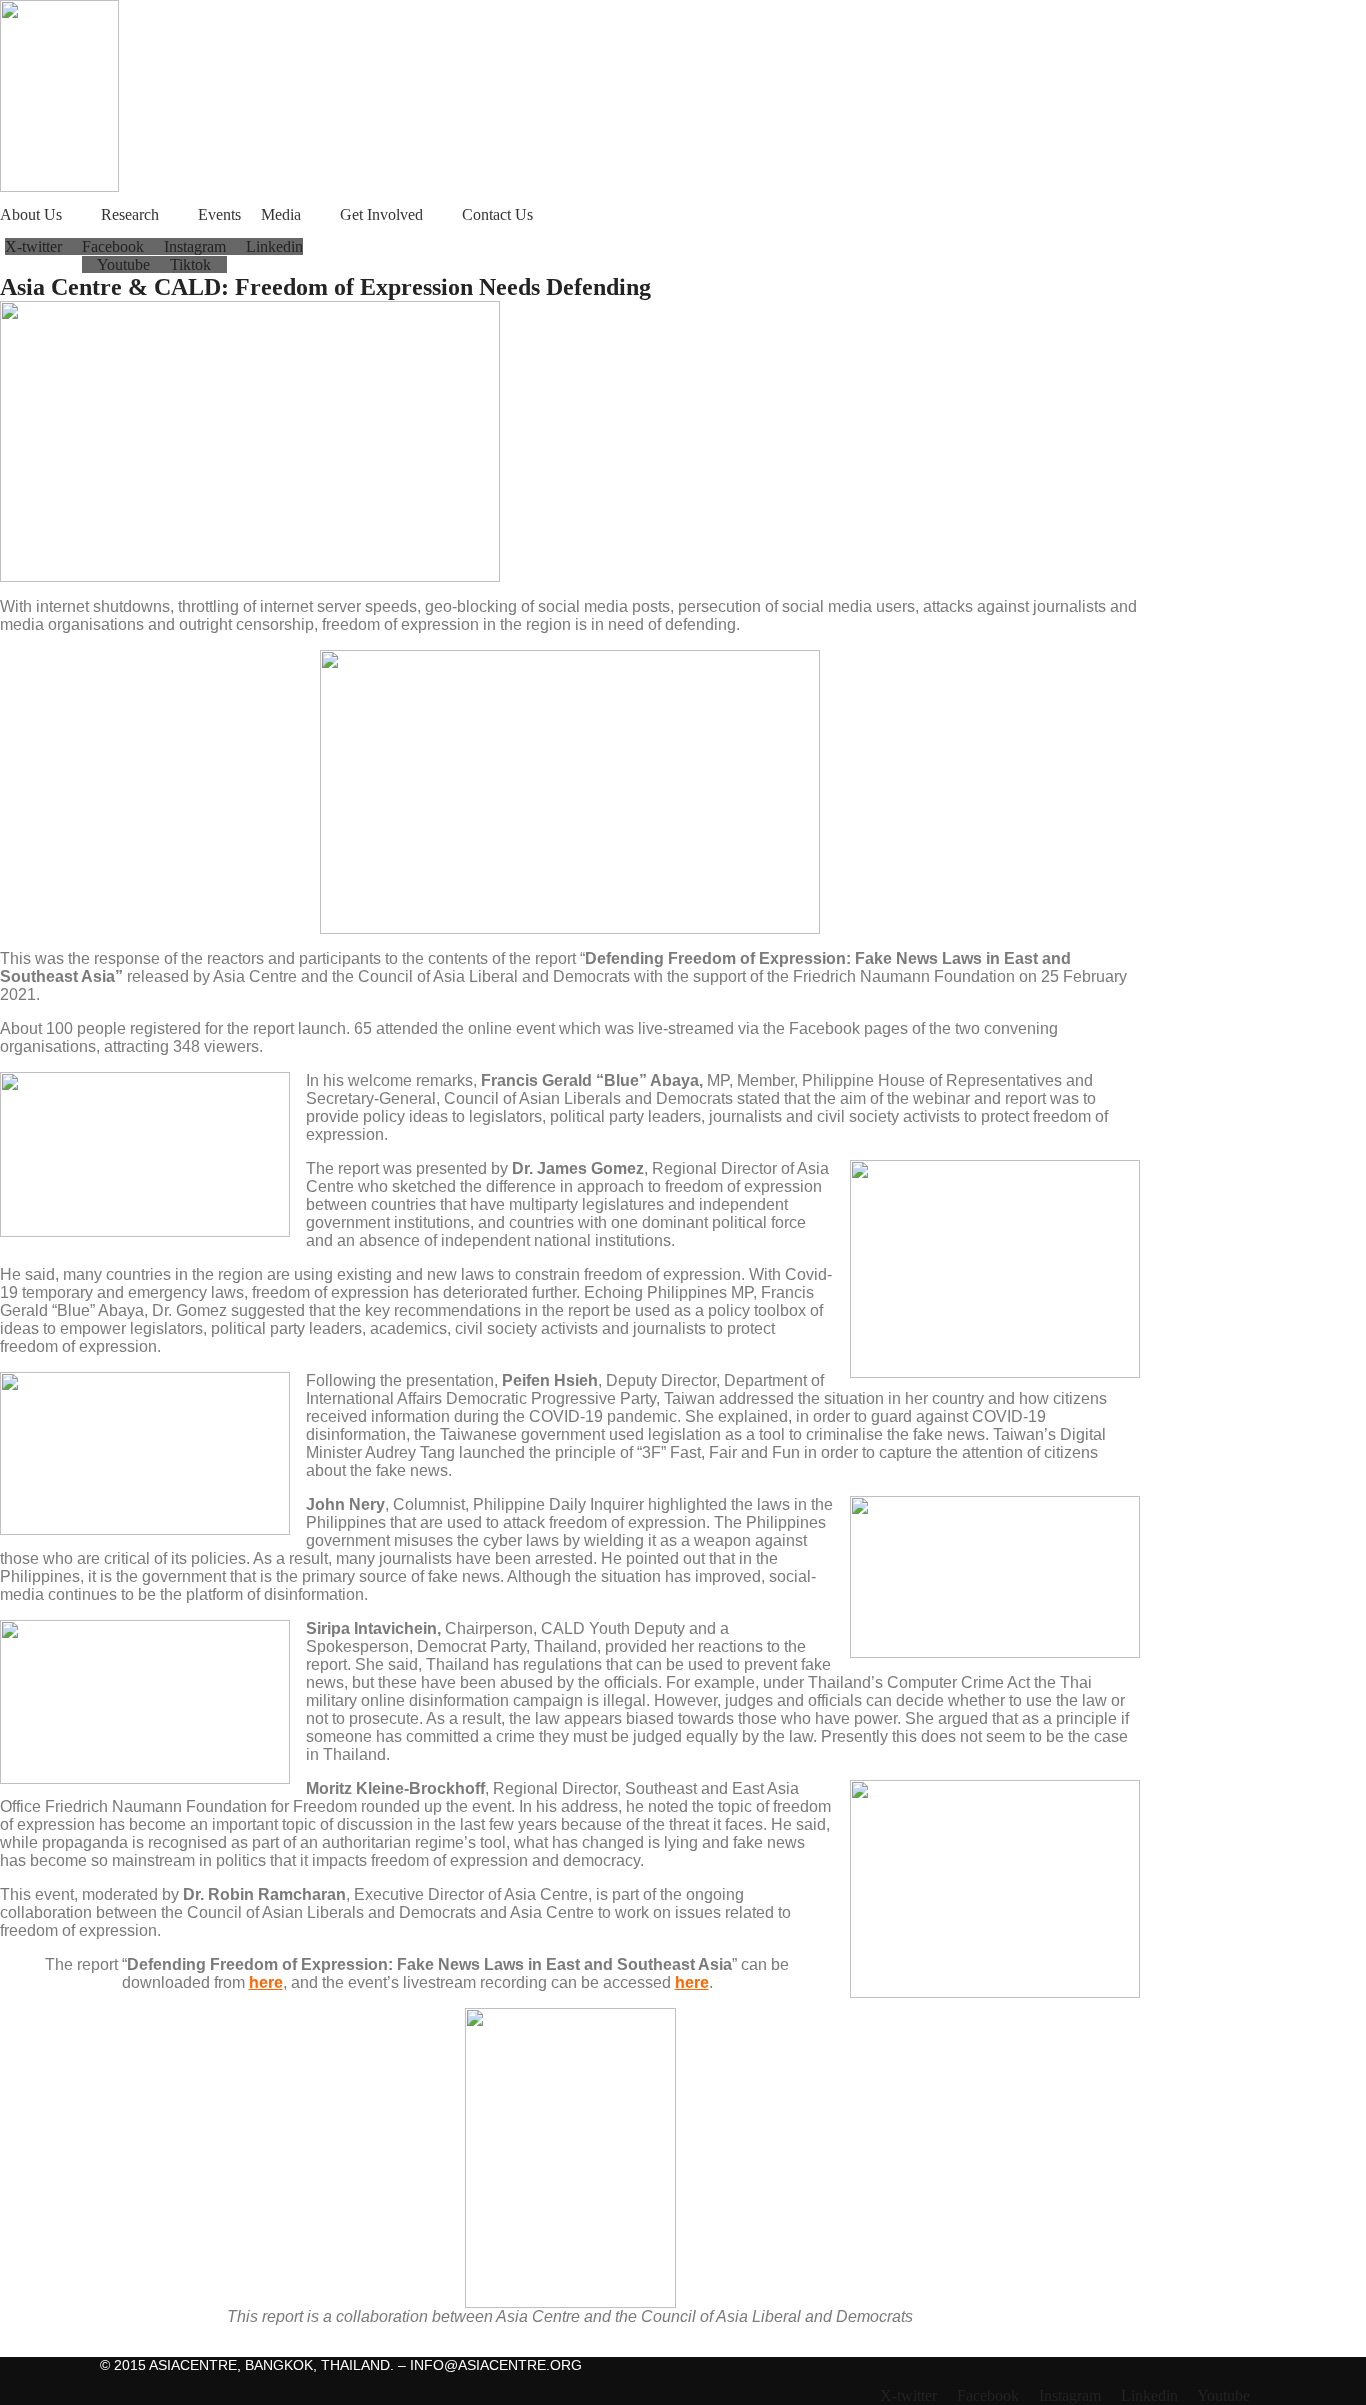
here (266, 1982)
